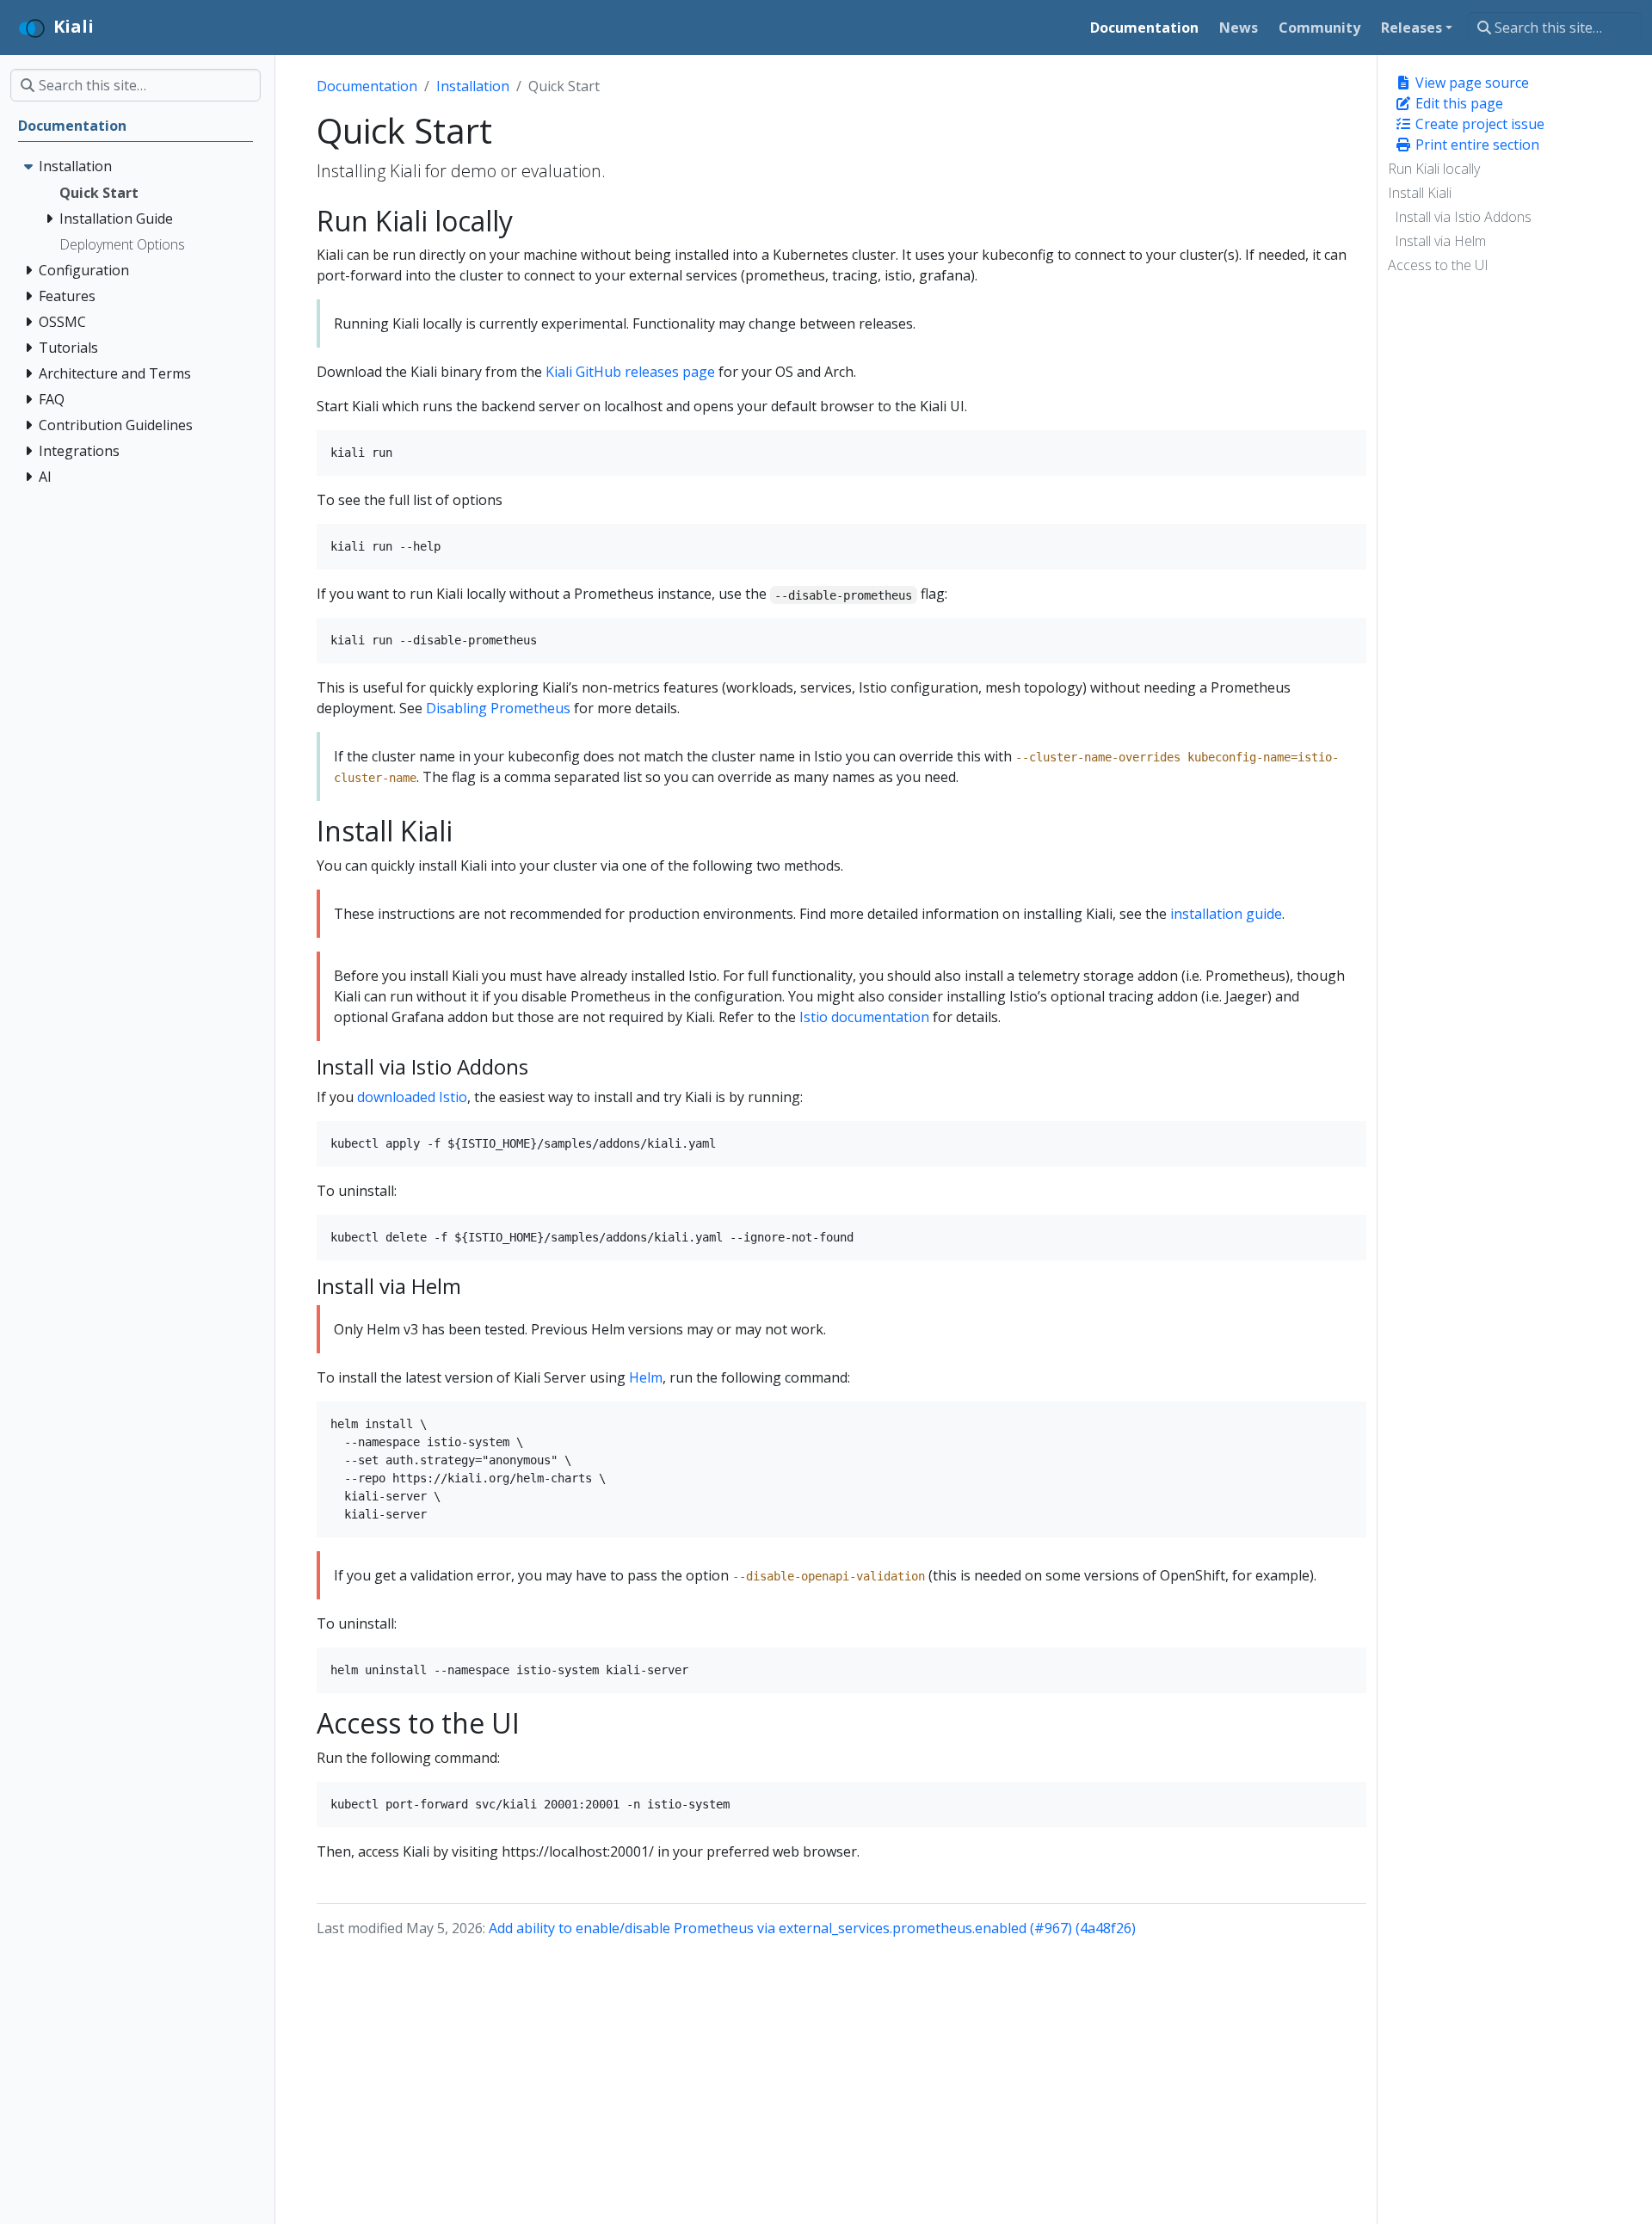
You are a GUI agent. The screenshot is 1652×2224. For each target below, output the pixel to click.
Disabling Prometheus (498, 708)
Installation (473, 86)
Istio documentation (864, 1017)
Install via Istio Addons (1463, 217)
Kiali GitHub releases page (630, 372)
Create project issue (1478, 124)
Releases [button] (1412, 28)
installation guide (1226, 914)
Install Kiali (1420, 193)
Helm (646, 1377)
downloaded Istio (412, 1097)
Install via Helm (1440, 241)
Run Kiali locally (1434, 169)
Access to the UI (1438, 265)
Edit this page (1458, 103)
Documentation (367, 86)
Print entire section (1476, 145)
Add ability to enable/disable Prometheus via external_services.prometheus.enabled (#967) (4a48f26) (812, 1928)
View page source (1470, 83)
